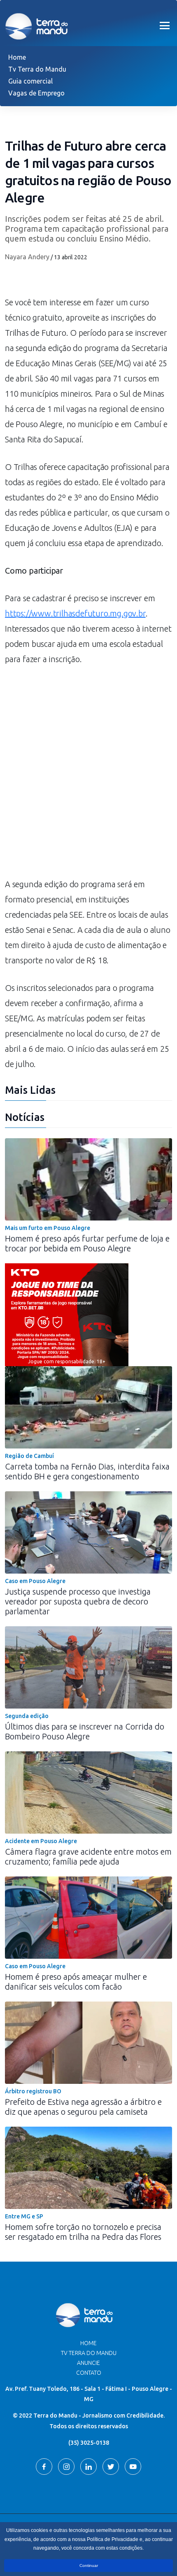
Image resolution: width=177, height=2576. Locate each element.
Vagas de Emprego (36, 93)
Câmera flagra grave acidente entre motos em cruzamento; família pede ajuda (88, 1856)
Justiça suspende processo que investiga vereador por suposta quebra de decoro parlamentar (78, 1601)
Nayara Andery (27, 257)
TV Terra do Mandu (89, 2353)
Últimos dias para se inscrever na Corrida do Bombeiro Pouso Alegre (85, 1731)
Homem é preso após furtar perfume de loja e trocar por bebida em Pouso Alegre (87, 1243)
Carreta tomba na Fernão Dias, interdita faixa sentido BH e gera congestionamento (87, 1471)
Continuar (89, 2566)
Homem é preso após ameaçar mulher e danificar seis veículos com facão (76, 1982)
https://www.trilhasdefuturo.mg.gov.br (75, 613)
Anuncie (88, 2363)
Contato (89, 2373)
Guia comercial (30, 81)
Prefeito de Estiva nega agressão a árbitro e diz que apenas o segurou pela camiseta (83, 2107)
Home (17, 57)
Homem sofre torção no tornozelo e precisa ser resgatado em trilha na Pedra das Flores (83, 2232)
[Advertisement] (88, 776)
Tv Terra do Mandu (37, 69)
